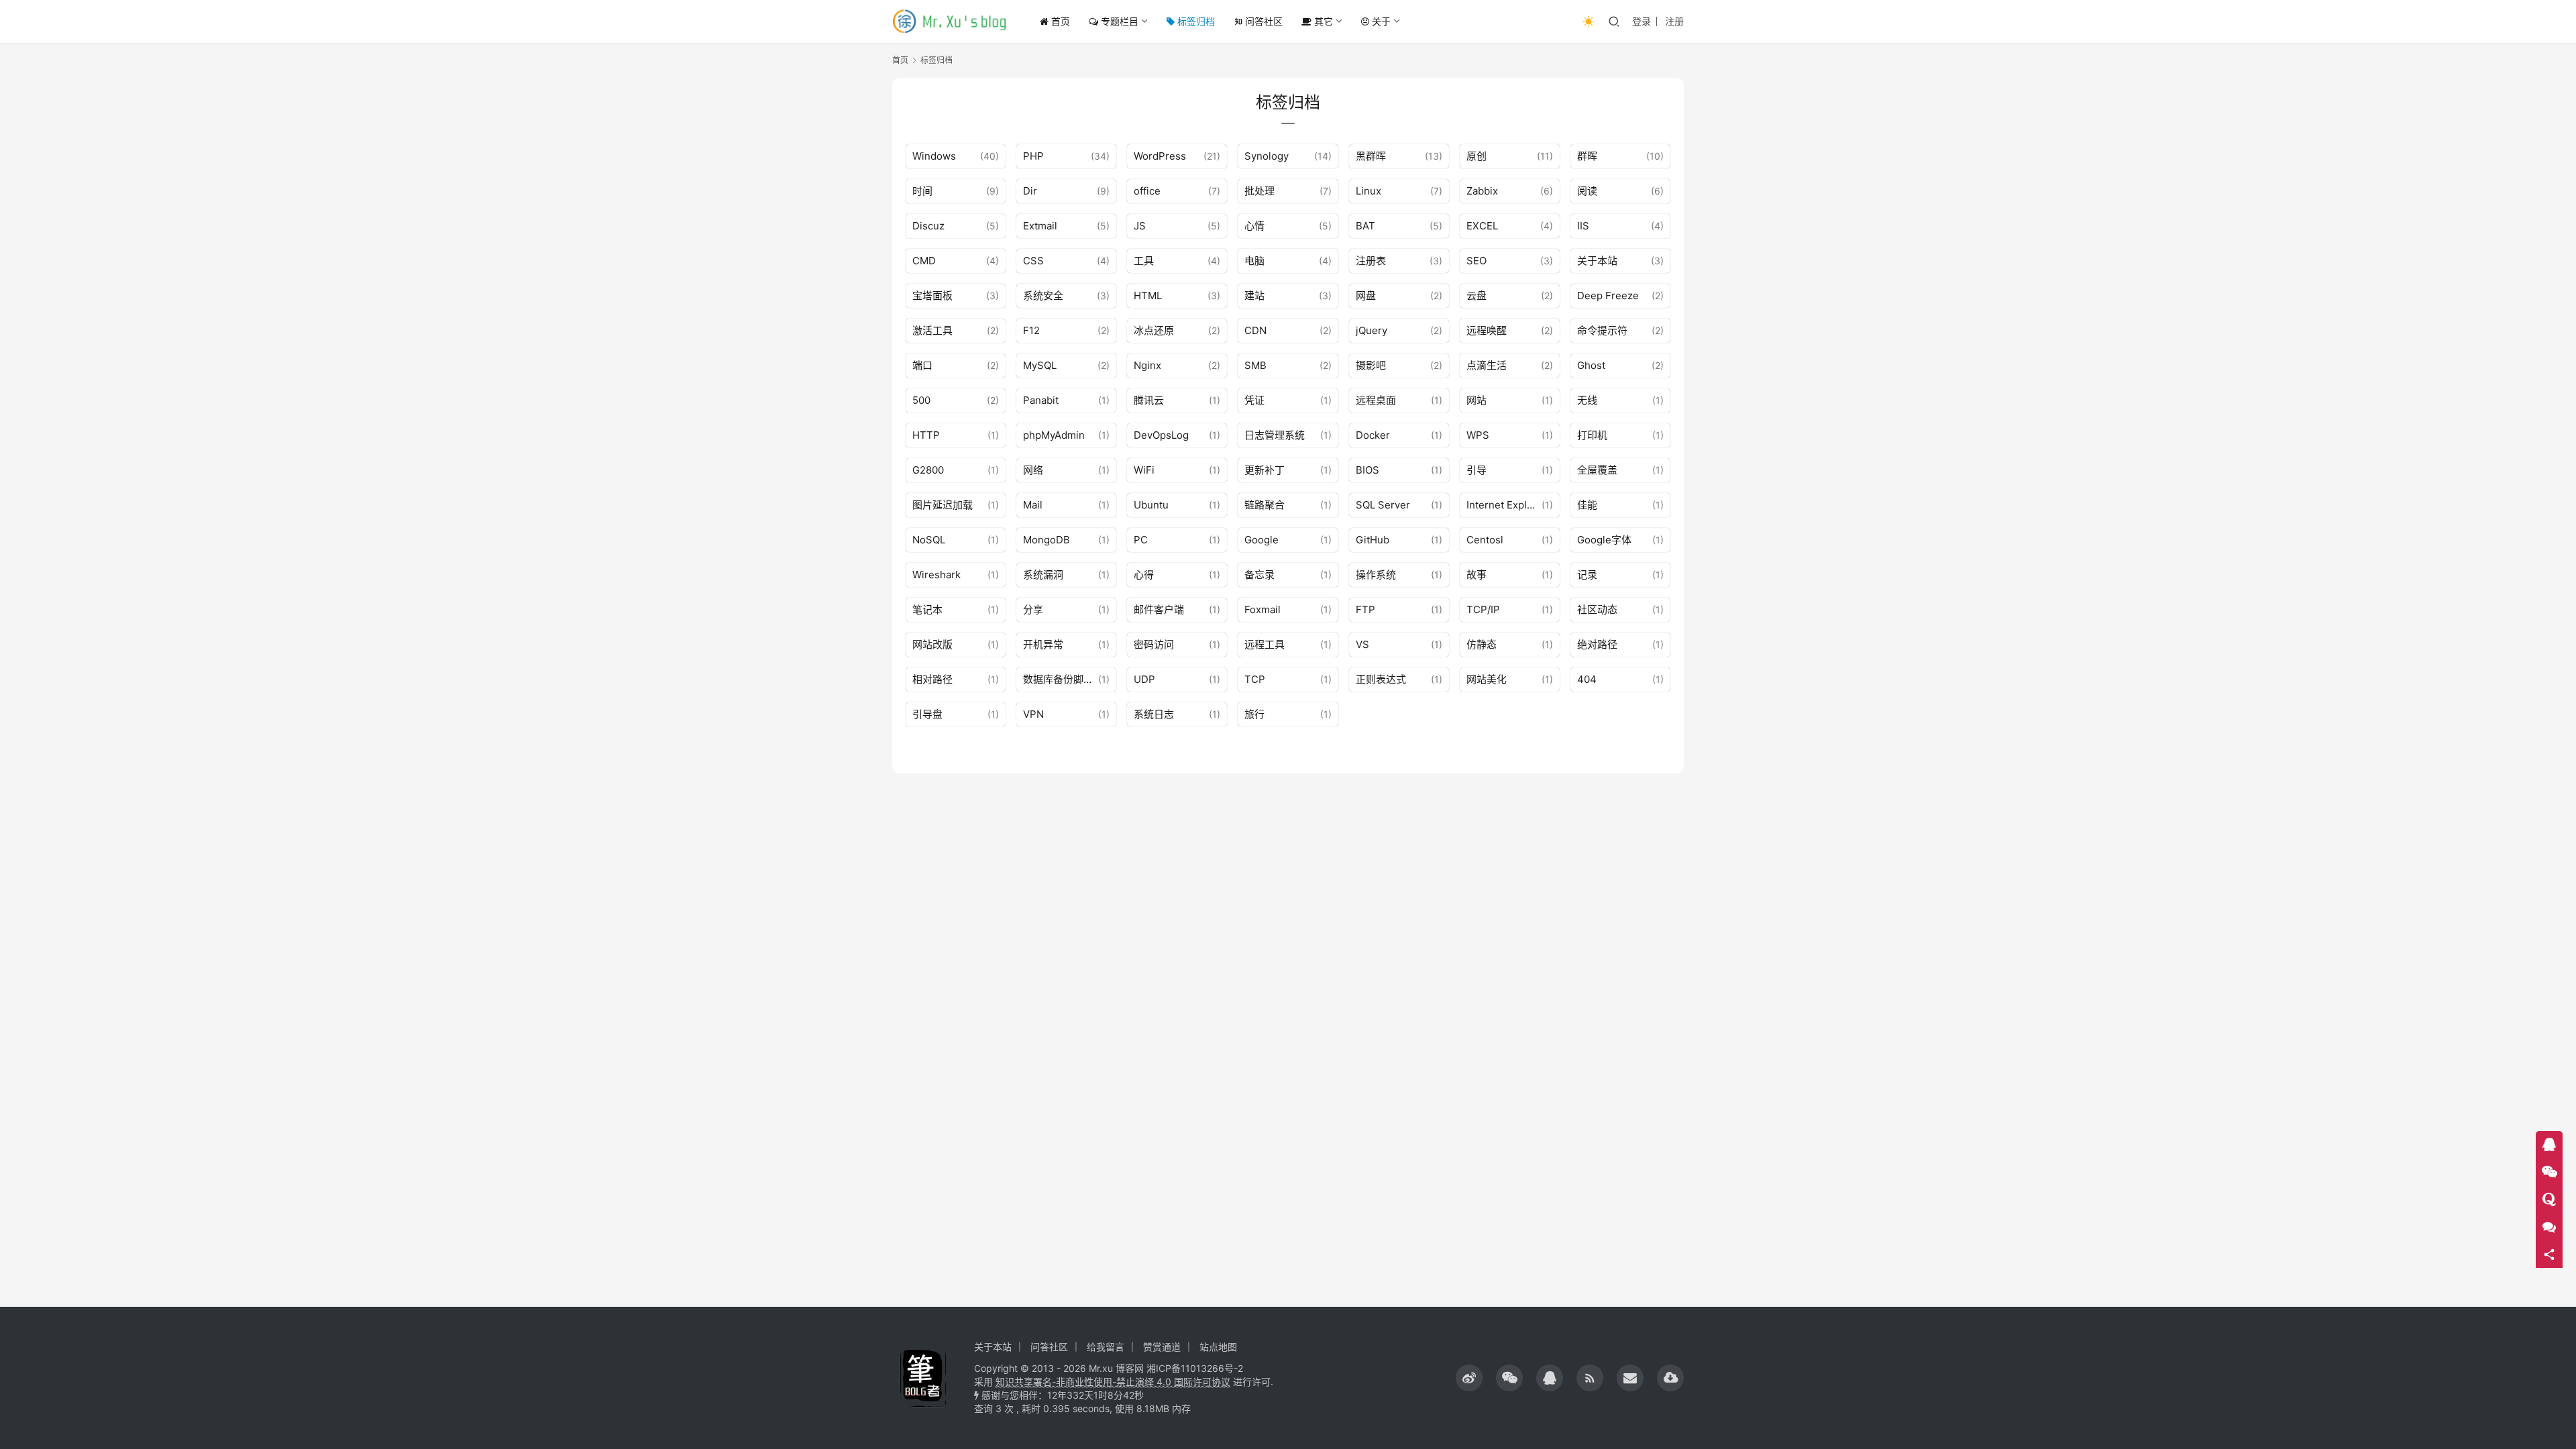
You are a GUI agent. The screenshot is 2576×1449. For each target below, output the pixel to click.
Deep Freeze (1608, 296)
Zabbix (1482, 191)
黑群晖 (1371, 156)
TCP (1255, 679)
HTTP (926, 435)
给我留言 (1106, 1347)
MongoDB (1046, 540)
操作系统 (1376, 575)
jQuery (1372, 330)
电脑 (1254, 261)
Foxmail (1263, 609)
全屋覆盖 (1597, 470)
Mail (1033, 505)
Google (1262, 540)
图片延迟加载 (943, 505)
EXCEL (1482, 226)
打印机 (1592, 435)
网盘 (1366, 296)
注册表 (1371, 261)
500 (921, 400)
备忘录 (1259, 575)
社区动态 (1597, 609)
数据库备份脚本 (1058, 679)
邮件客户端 (1159, 609)
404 (1587, 679)
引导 (1477, 470)
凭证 (1254, 400)
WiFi (1144, 470)
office (1147, 191)
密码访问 (1154, 644)
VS (1362, 644)
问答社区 (1264, 21)
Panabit (1041, 400)
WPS (1478, 435)
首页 (1059, 21)
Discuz (928, 226)
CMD (924, 261)
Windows (934, 156)
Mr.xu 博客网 (1116, 1368)
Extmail (1040, 226)
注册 (1674, 21)
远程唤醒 (1487, 330)
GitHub (1373, 540)
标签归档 (1195, 21)
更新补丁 (1265, 470)
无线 (1587, 400)
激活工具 (932, 330)
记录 (1587, 575)
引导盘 (927, 714)
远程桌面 (1376, 400)
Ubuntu (1151, 505)
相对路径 (932, 679)
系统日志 (1154, 714)
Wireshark (936, 575)
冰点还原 (1154, 330)
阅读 (1587, 191)
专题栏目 (1118, 21)
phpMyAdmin (1054, 435)
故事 (1477, 575)
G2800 (928, 470)
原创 (1477, 156)
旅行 (1254, 714)
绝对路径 (1597, 644)
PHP (1033, 156)
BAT (1365, 226)
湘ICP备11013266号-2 (1195, 1368)
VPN (1033, 714)
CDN (1255, 330)
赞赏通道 (1162, 1347)
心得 (1144, 575)
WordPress (1160, 156)
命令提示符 (1602, 330)
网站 (1477, 400)
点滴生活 (1487, 365)
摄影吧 (1371, 365)
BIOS (1367, 470)
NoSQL (929, 540)
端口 (922, 365)
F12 (1031, 330)
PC (1141, 540)
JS (1140, 226)
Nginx (1147, 365)
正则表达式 (1381, 679)
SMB (1255, 365)
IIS (1583, 226)
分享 (1033, 609)
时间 (922, 191)
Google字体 (1604, 540)
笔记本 (927, 609)
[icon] (1469, 1378)
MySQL (1040, 365)
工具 (1144, 261)
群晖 (1587, 156)
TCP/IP (1483, 609)
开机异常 (1043, 644)
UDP (1144, 679)
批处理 (1259, 191)
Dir (1030, 191)
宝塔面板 (932, 296)
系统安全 (1043, 296)
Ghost (1591, 365)
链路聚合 (1265, 505)
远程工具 (1265, 644)
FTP (1365, 609)
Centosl (1485, 540)
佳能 (1587, 505)
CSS (1033, 261)
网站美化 (1487, 679)
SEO (1477, 261)
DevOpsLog (1161, 435)
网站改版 (932, 644)
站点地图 (1218, 1347)
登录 (1642, 21)
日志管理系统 (1275, 435)
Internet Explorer (1504, 505)
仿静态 (1482, 644)
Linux (1368, 191)
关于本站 (1597, 261)
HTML (1148, 296)
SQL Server (1383, 505)
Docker (1373, 435)
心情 (1254, 226)
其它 (1322, 21)
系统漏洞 (1043, 575)
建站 (1254, 296)
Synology (1267, 156)
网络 (1033, 470)
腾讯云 (1149, 400)
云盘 (1477, 296)
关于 (1380, 21)
